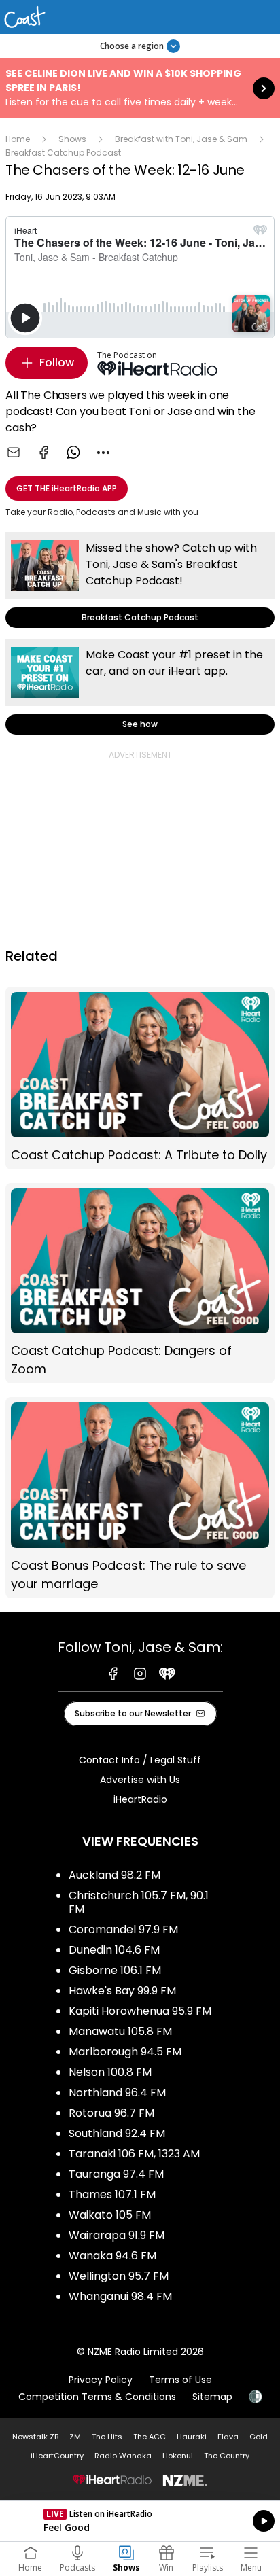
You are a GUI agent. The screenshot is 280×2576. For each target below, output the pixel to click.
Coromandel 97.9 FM (123, 1929)
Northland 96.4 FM (117, 2093)
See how (140, 687)
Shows (72, 139)
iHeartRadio (140, 1799)
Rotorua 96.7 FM (111, 2113)
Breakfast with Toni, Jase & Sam (181, 139)
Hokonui (178, 2456)
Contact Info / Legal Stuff (140, 1760)
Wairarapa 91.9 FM (117, 2235)
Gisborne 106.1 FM (115, 1970)
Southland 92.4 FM (117, 2133)
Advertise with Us (140, 1780)
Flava (228, 2437)
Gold (259, 2437)
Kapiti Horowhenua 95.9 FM (140, 2011)
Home (18, 139)
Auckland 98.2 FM (115, 1875)
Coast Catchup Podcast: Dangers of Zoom (140, 1284)
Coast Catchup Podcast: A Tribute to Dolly (140, 1078)
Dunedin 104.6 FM (114, 1950)
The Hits (107, 2437)
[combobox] (103, 453)
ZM (75, 2437)
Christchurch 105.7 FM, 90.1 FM (139, 1902)
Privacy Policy (101, 2380)
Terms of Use (180, 2380)
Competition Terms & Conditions (97, 2397)
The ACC (150, 2437)
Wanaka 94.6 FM (112, 2256)
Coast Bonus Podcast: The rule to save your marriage (140, 1498)
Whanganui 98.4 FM (120, 2296)
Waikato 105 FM (110, 2215)
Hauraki (192, 2437)
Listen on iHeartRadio (140, 2521)
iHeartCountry (57, 2456)
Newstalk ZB (35, 2437)
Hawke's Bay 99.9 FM (122, 1991)
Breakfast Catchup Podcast (63, 153)
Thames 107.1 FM (112, 2194)
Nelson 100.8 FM (110, 2072)
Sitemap (212, 2397)
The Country (227, 2456)
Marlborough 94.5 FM (125, 2052)
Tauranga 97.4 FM (116, 2174)
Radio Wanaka (123, 2456)
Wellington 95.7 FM (119, 2276)
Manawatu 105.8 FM (120, 2031)
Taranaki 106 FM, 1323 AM (134, 2154)
